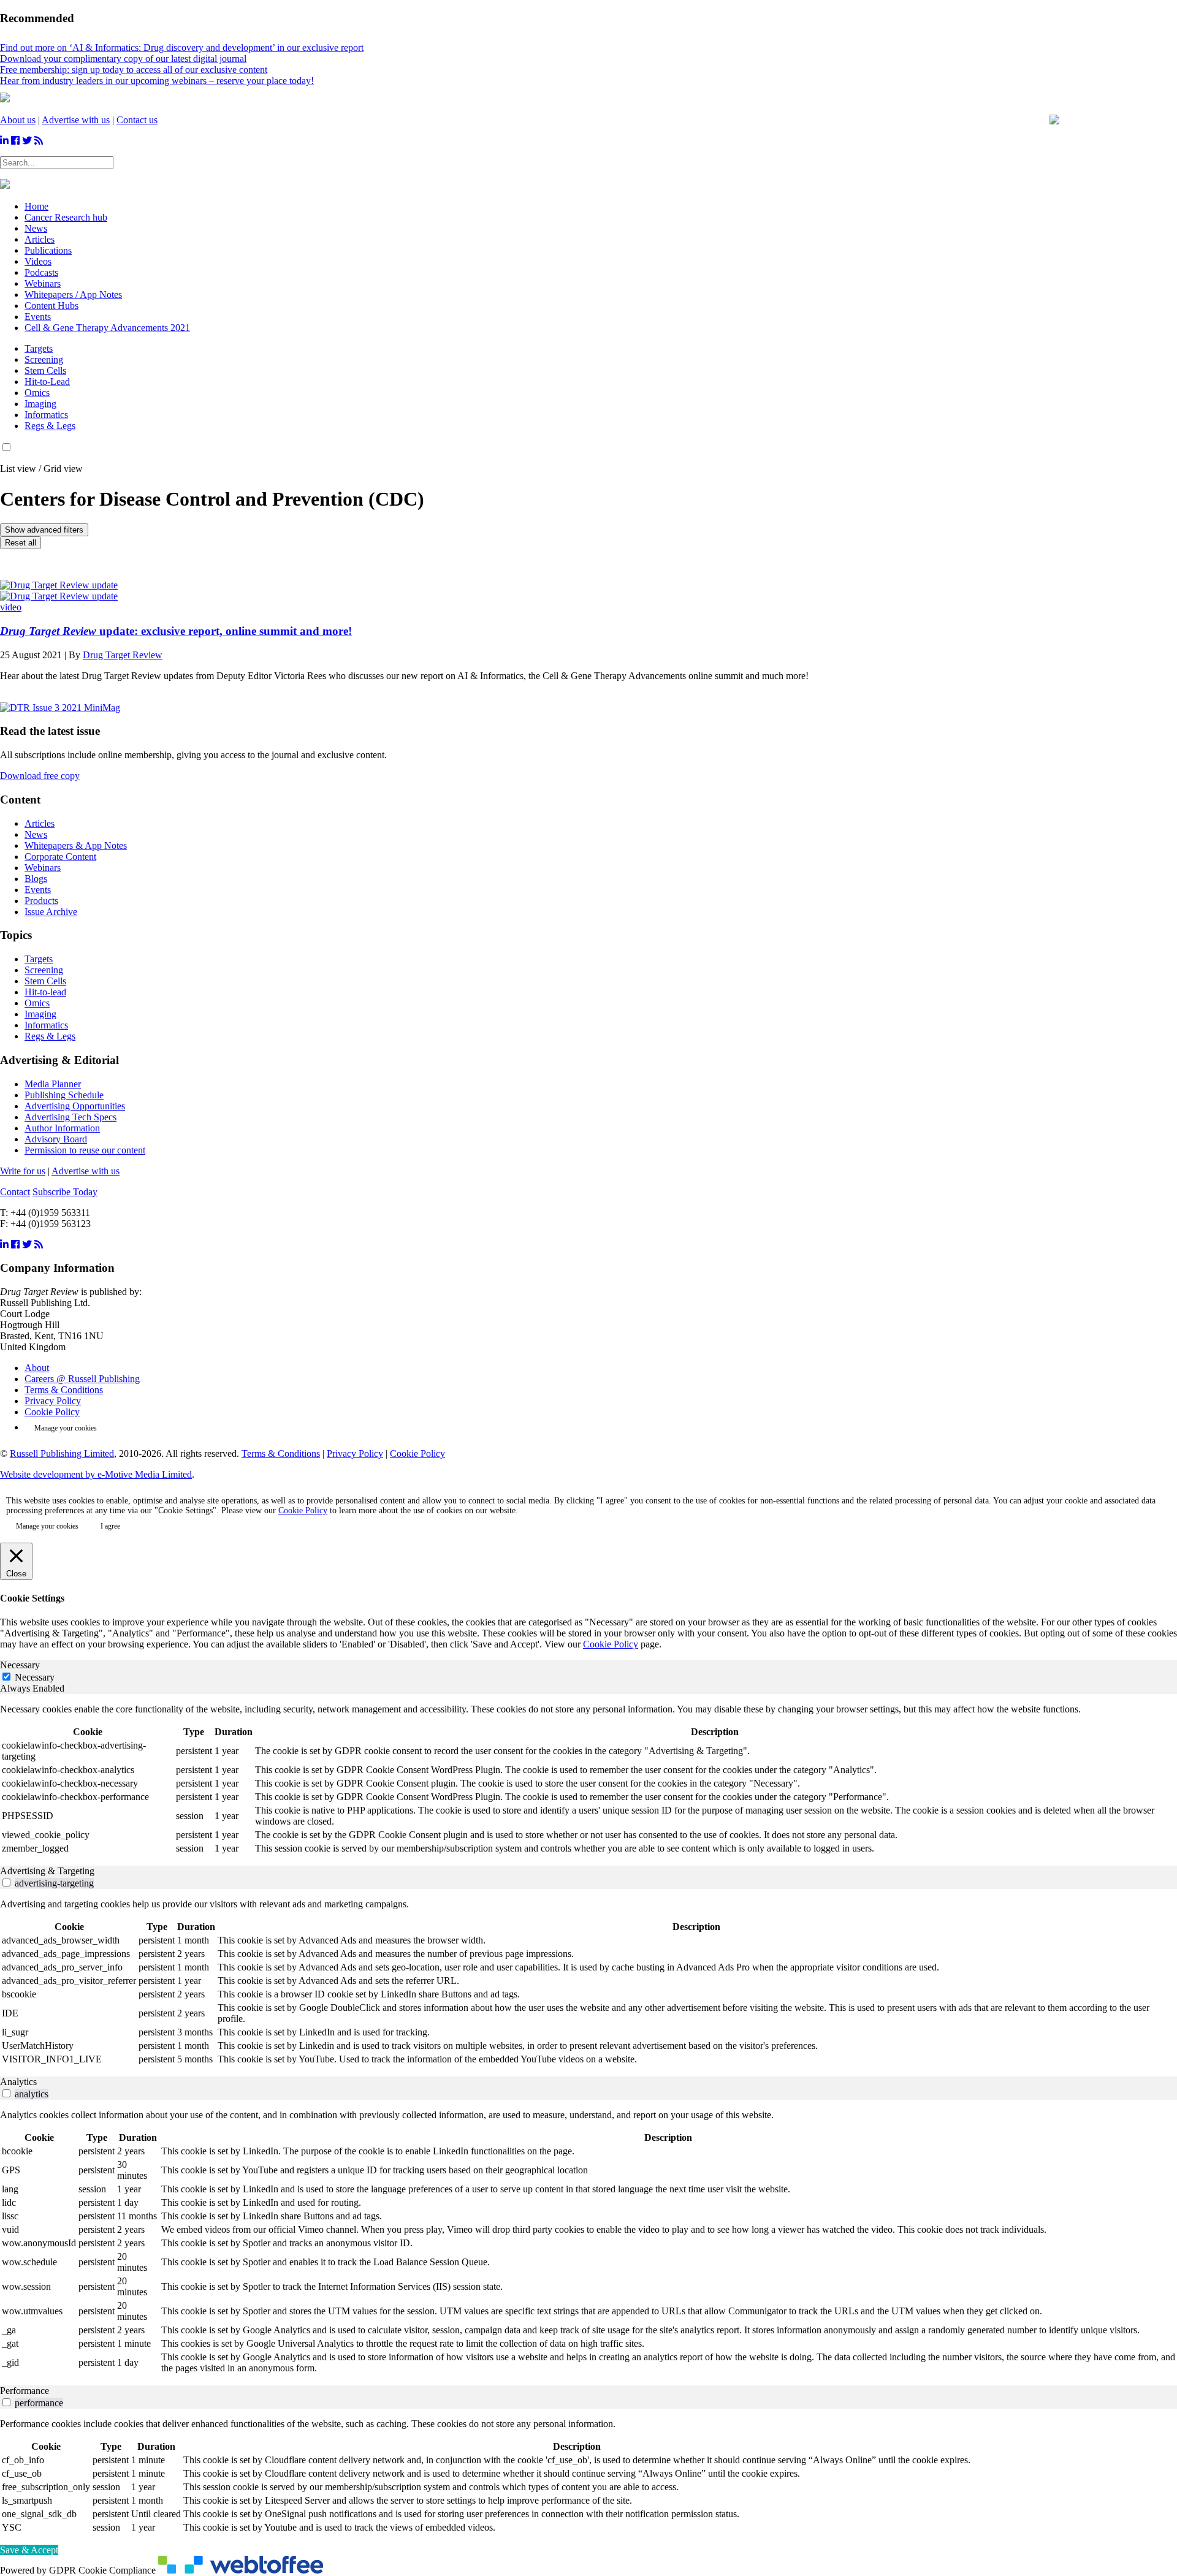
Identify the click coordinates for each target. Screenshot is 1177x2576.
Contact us (137, 120)
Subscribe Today (65, 1192)
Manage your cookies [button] (66, 1428)
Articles (40, 823)
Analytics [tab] (18, 2082)
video (11, 607)
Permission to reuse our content (85, 1150)
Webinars (43, 868)
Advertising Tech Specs (70, 1117)
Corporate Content (60, 857)
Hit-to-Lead (47, 382)
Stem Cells (45, 370)
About (37, 1368)
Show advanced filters (44, 530)
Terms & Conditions (64, 1390)
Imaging (40, 404)
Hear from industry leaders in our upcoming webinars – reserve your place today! (157, 81)
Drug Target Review (123, 655)
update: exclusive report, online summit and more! (176, 631)
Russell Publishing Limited (62, 1453)
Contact (15, 1192)
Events (38, 890)
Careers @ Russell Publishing (82, 1379)
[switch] (6, 1883)
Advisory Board (56, 1139)
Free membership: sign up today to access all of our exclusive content (134, 70)
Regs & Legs (50, 426)
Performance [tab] (25, 2391)
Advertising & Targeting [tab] (47, 1871)
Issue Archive (51, 912)
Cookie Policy (52, 1412)
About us (18, 120)
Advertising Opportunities (75, 1106)
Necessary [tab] (20, 1665)
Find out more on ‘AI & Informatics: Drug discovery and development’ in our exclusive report (182, 47)
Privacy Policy (53, 1401)
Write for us (23, 1171)
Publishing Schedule (64, 1095)
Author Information (62, 1128)
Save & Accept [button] (29, 2550)
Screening (44, 359)
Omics (37, 393)
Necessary (35, 1677)
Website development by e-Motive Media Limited (96, 1474)
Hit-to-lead (45, 992)
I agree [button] (110, 1526)
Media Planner (53, 1084)
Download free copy (40, 776)
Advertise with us (76, 120)
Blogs (36, 879)
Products (41, 901)
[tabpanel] (588, 1780)
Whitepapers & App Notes (76, 845)
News (36, 834)
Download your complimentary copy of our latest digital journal (123, 59)
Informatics (46, 415)
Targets (39, 348)
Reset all (21, 543)
